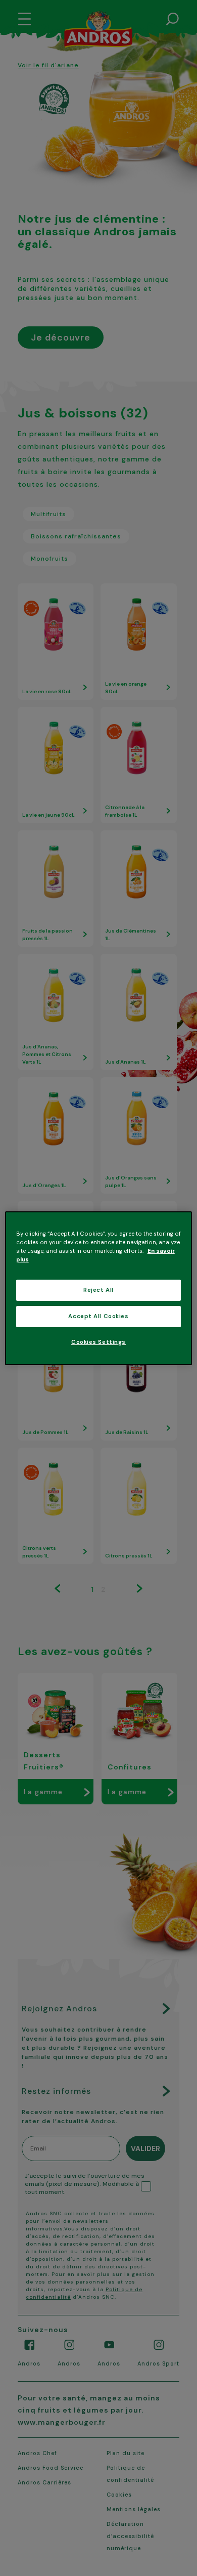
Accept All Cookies (98, 1316)
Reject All (98, 1290)
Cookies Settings (98, 1342)
